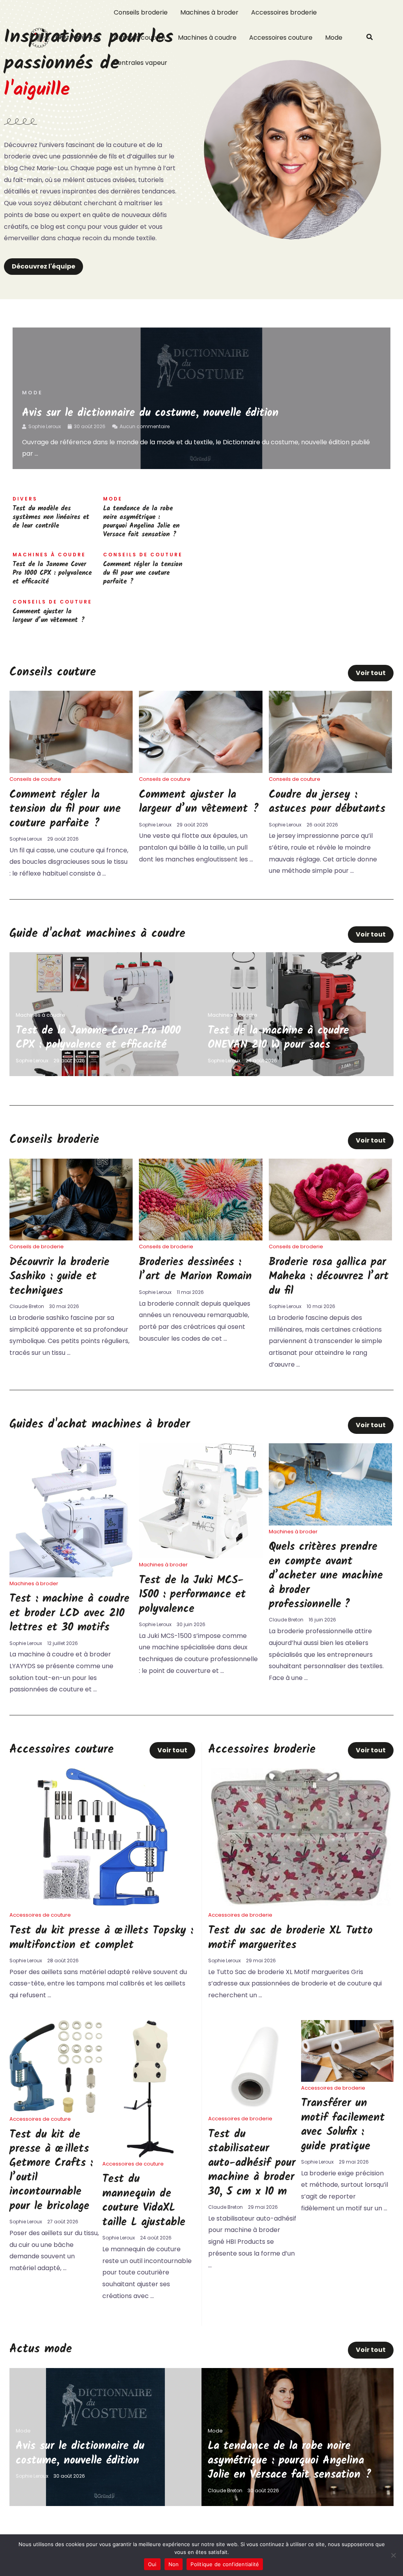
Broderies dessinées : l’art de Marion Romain (195, 1269)
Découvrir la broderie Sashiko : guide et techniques (59, 1277)
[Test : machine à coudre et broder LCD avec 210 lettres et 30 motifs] (71, 1510)
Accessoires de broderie (240, 1915)
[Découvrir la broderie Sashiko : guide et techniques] (71, 1199)
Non (174, 2564)
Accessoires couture (281, 38)
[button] (370, 38)
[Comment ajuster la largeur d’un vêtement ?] (201, 731)
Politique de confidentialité (225, 2564)
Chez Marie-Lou (78, 38)
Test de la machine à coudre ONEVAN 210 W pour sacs (278, 1038)
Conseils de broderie (37, 1247)
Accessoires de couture (40, 1915)
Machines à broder (209, 12)
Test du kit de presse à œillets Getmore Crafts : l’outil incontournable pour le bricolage (51, 2170)
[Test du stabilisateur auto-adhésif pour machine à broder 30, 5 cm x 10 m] (255, 2066)
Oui (152, 2564)
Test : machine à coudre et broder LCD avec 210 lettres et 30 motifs (69, 1613)
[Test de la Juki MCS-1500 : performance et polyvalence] (201, 1501)
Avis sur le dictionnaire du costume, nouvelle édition (150, 413)
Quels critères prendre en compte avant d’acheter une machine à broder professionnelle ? (326, 1576)
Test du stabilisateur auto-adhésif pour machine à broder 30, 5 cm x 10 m (252, 2163)
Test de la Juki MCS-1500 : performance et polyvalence (192, 1595)
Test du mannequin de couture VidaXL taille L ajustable (144, 2201)
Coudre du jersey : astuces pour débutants (327, 802)
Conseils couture (140, 38)
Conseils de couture (35, 779)
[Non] (393, 2555)
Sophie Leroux (45, 426)
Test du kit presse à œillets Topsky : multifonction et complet (101, 1938)
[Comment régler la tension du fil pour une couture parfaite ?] (71, 731)
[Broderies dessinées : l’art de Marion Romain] (201, 1199)
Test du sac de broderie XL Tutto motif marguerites (290, 1938)
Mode (334, 38)
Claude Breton (27, 1306)
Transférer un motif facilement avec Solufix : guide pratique (343, 2125)
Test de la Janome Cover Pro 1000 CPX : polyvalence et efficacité (52, 573)
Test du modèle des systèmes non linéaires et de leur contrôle (51, 517)
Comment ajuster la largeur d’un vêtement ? (49, 616)
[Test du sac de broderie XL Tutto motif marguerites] (301, 1837)
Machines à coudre (207, 38)
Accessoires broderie (284, 12)
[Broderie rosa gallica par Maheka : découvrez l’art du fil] (330, 1199)
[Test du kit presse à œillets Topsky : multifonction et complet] (103, 1837)
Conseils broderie (141, 12)
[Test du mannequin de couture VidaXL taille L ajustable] (149, 2088)
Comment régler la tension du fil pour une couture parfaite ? (143, 573)
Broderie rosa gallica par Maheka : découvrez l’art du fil (329, 1277)
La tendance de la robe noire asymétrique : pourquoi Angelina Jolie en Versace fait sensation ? (141, 522)
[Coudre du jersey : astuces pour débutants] (330, 731)
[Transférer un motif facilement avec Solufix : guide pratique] (347, 2051)
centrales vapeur (140, 63)
